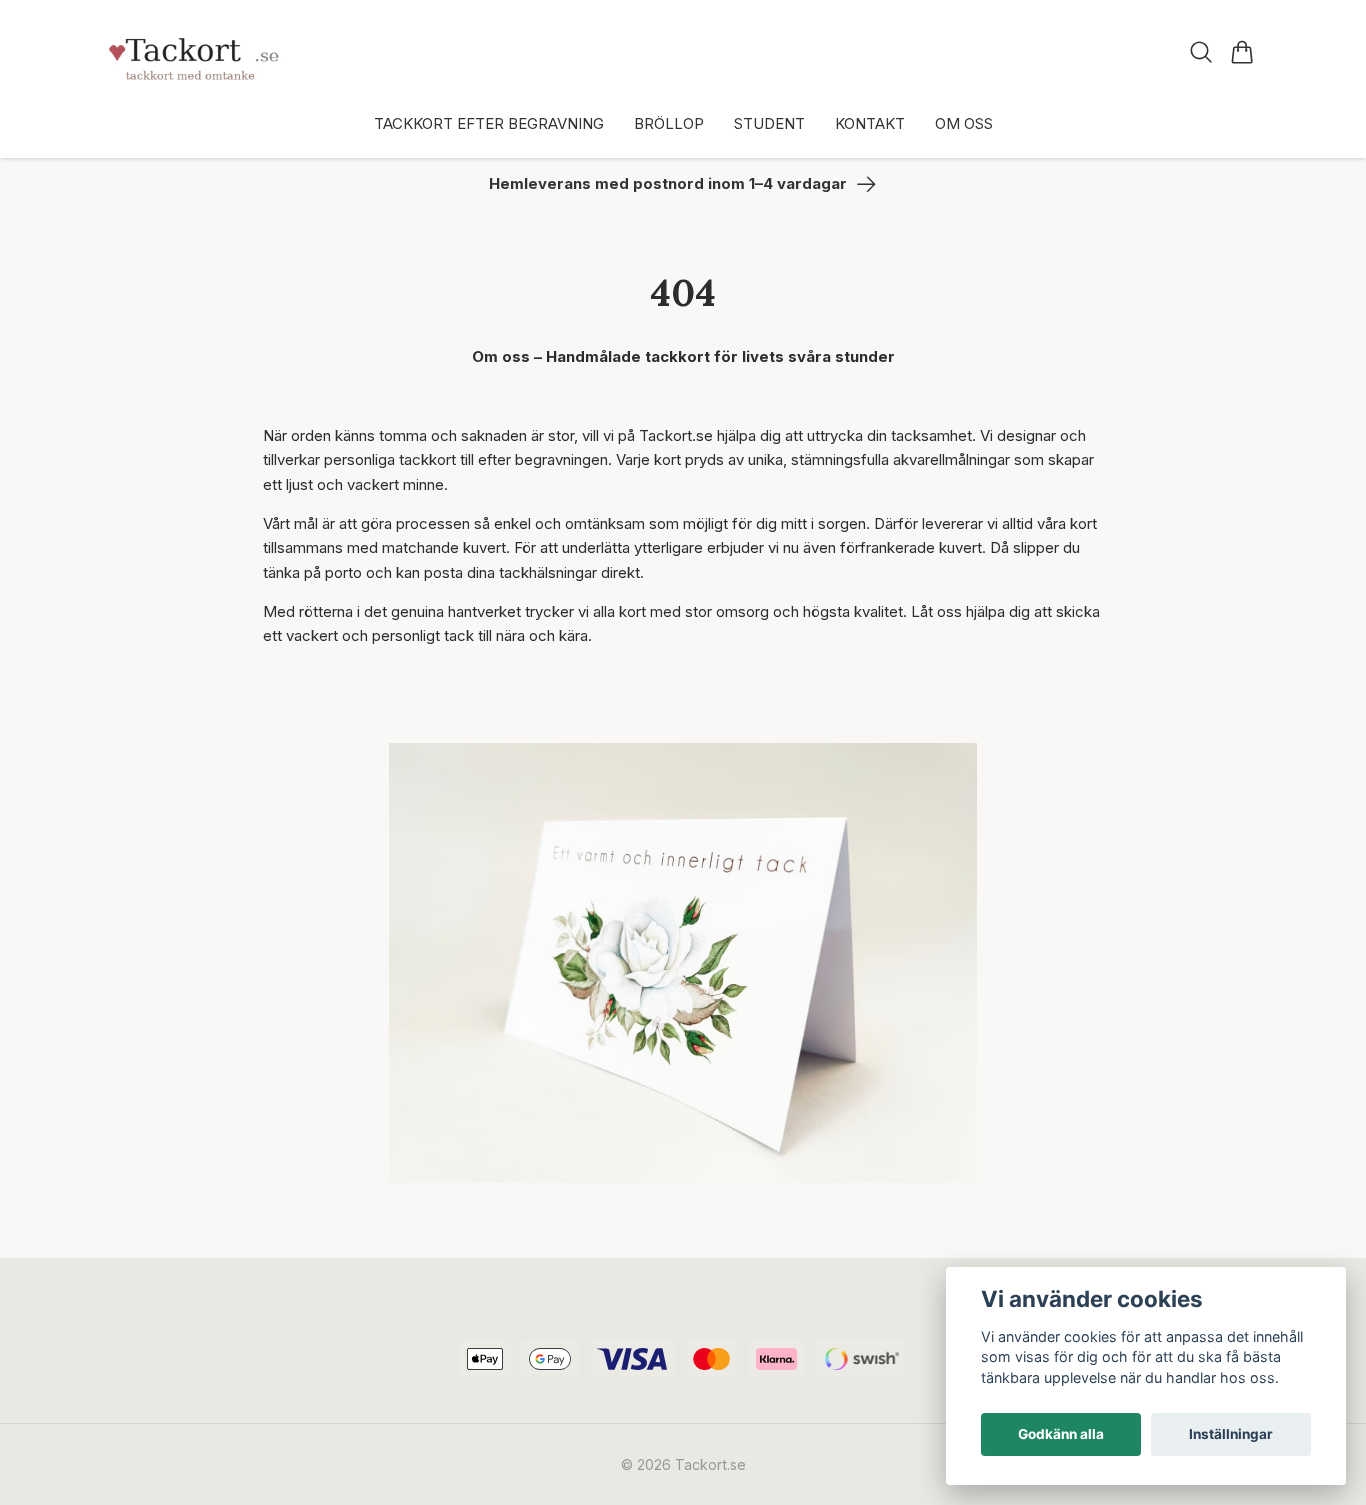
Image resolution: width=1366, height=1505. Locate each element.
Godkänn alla (1061, 1434)
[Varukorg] (1242, 52)
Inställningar (1231, 1434)
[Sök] (1201, 52)
